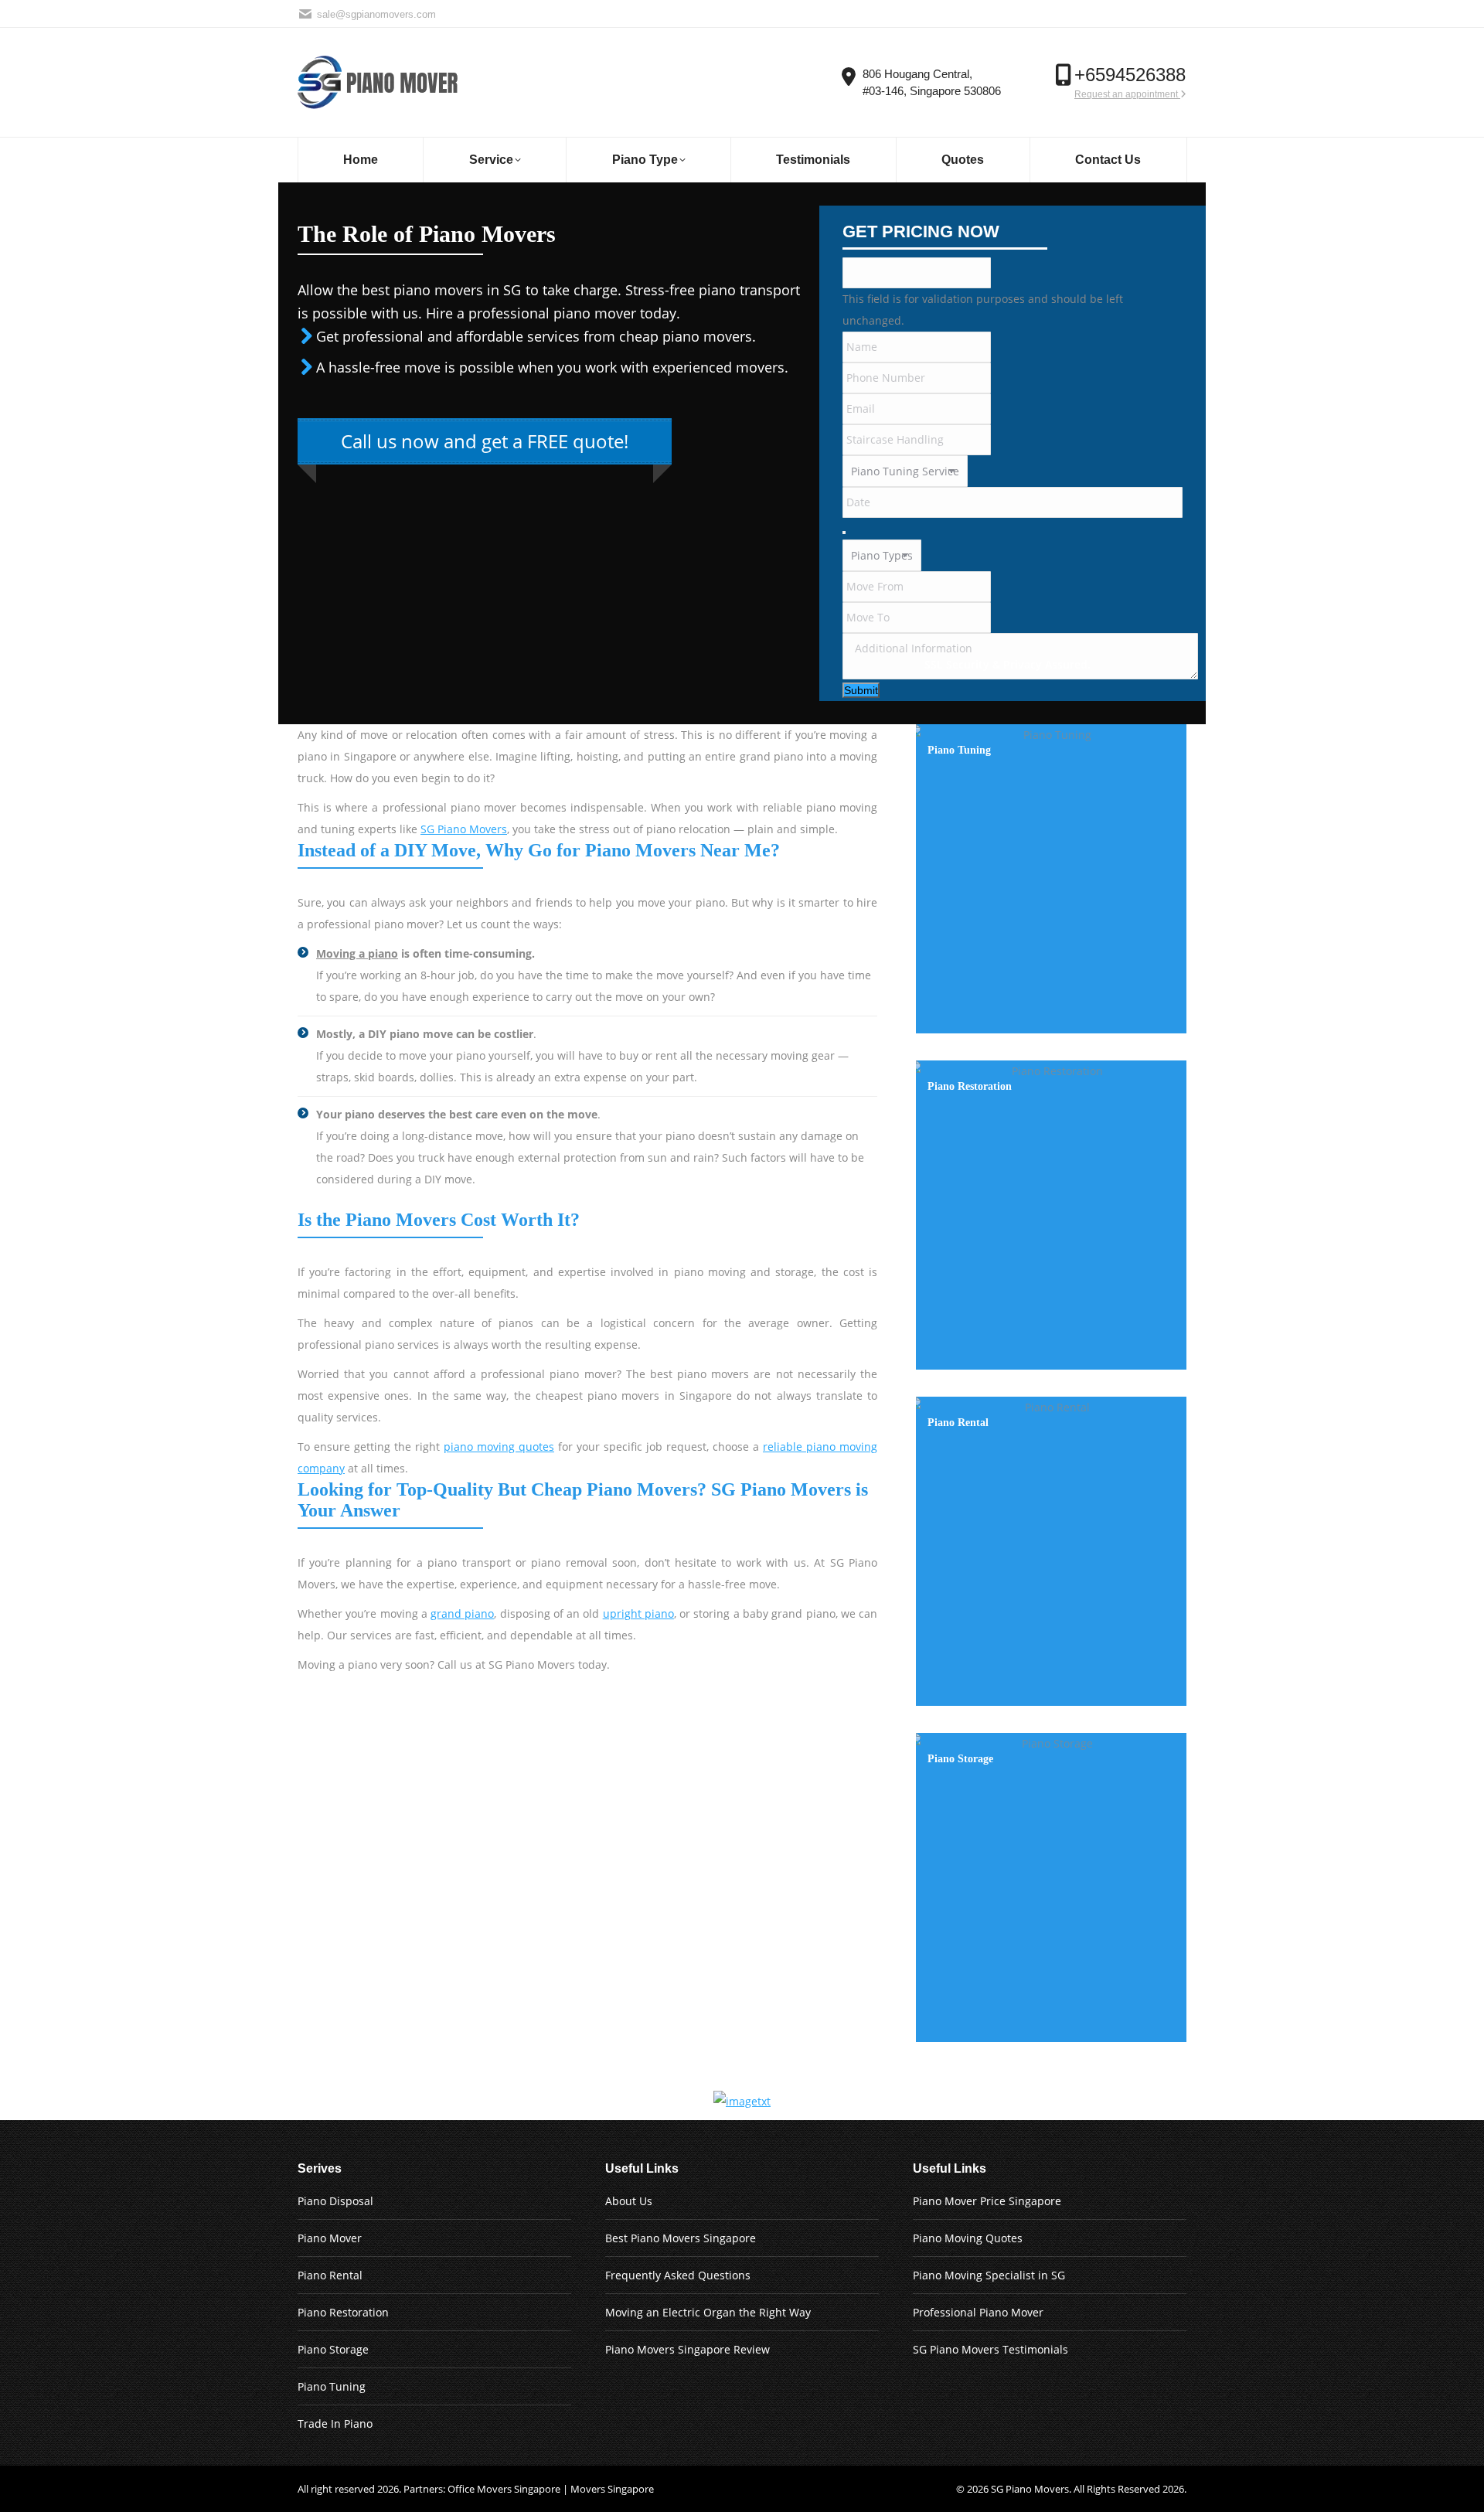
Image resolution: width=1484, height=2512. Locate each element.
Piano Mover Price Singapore (987, 2201)
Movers (1052, 2489)
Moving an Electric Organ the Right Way (708, 2312)
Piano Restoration (343, 2312)
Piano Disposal (335, 2201)
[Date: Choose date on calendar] (844, 533)
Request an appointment (1127, 94)
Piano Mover (330, 2238)
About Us (629, 2201)
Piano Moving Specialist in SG (989, 2275)
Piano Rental (330, 2275)
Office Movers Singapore (504, 2489)
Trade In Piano (335, 2424)
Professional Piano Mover (978, 2312)
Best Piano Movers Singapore (681, 2238)
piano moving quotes (499, 1447)
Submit (861, 690)
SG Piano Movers (464, 829)
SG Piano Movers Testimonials (990, 2349)
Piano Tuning (332, 2386)
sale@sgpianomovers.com (376, 14)
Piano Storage (333, 2349)
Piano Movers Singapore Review (688, 2349)
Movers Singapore (612, 2489)
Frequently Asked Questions (678, 2275)
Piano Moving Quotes (968, 2238)
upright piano (638, 1613)
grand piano (462, 1613)
